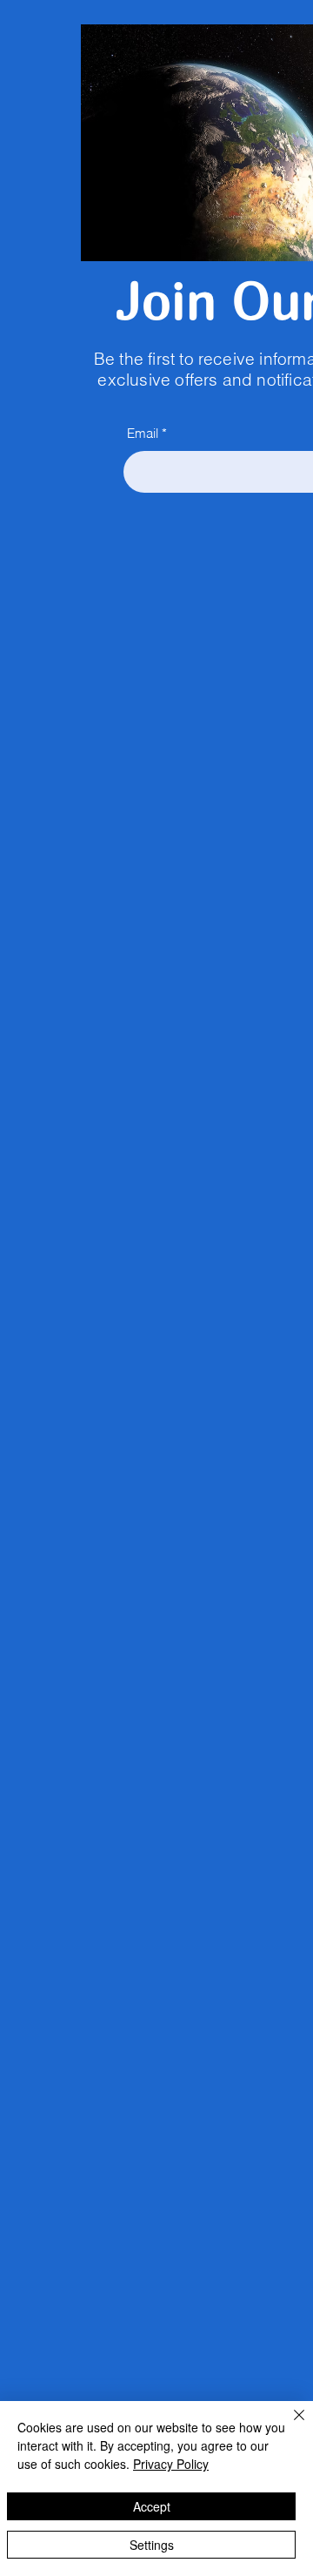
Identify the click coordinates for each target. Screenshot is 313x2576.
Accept (152, 2506)
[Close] (289, 2425)
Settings (152, 2545)
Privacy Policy (171, 2464)
